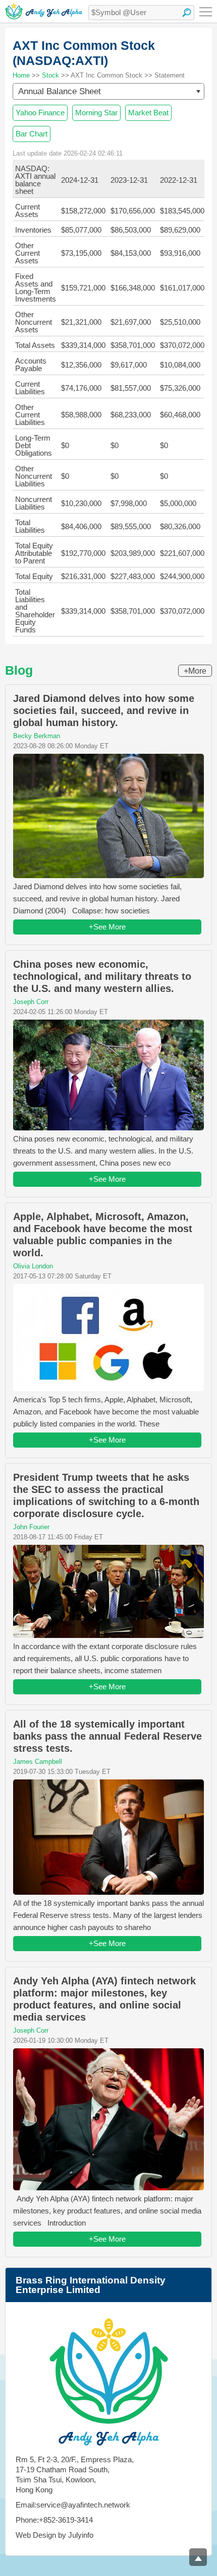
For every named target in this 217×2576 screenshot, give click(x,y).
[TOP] (198, 2557)
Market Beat (148, 113)
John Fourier (31, 1527)
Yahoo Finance (40, 113)
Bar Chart (32, 134)
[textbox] (141, 13)
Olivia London (33, 1266)
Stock (50, 75)
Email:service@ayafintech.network (73, 2505)
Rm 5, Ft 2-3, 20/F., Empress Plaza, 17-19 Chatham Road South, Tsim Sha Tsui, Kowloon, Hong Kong (75, 2475)
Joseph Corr (31, 1002)
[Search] (187, 13)
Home (21, 75)
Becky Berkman (37, 736)
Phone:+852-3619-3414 (54, 2520)
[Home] (44, 11)
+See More (107, 927)
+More (195, 671)
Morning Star (96, 113)
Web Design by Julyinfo (55, 2535)
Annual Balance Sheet (60, 91)
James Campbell (38, 1762)
